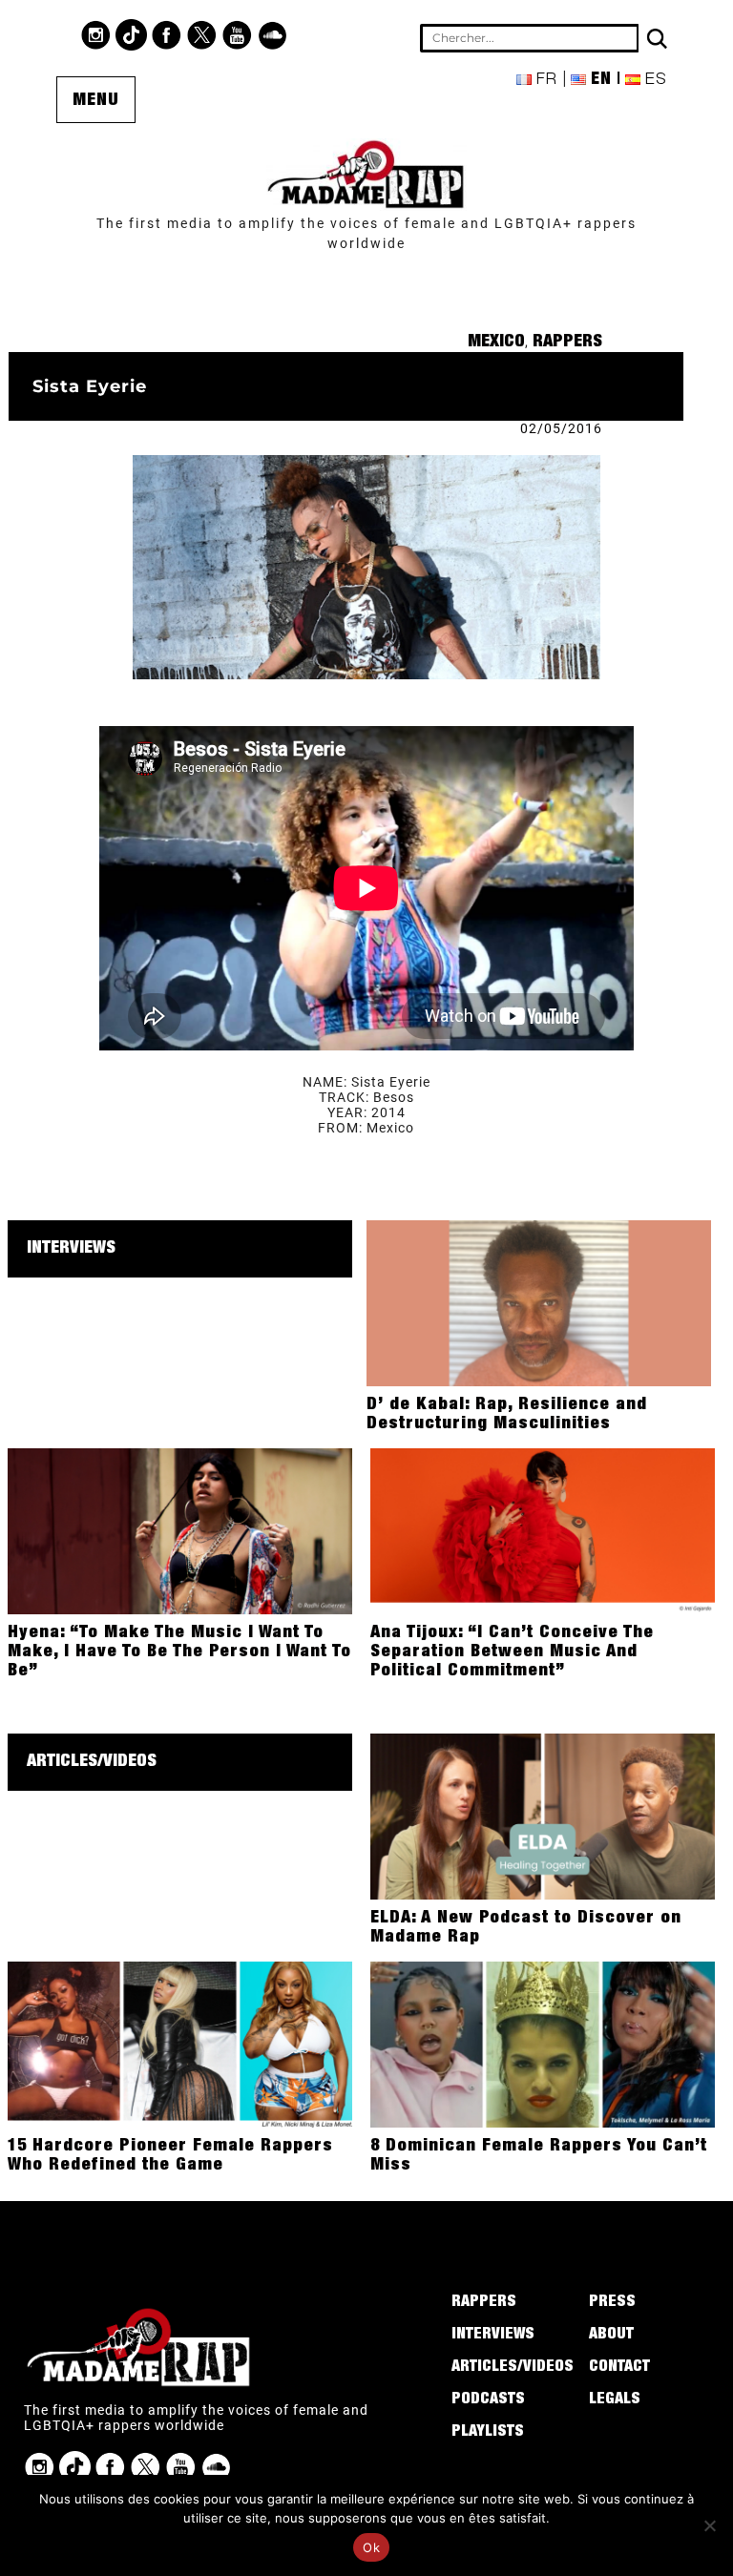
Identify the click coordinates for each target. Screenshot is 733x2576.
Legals (615, 2400)
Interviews (71, 1249)
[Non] (709, 2525)
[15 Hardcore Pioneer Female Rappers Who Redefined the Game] (180, 2044)
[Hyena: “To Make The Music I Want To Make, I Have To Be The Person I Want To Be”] (180, 1530)
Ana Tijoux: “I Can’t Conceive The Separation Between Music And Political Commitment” (512, 1652)
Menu (96, 101)
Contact (619, 2368)
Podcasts (488, 2400)
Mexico (496, 343)
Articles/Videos (92, 1762)
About (611, 2336)
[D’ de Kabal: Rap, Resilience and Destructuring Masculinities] (539, 1302)
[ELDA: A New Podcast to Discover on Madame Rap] (543, 1816)
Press (612, 2303)
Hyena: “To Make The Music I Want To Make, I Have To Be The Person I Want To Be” (179, 1652)
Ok (371, 2547)
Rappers (567, 343)
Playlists (488, 2433)
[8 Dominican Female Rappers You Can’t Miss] (543, 2044)
